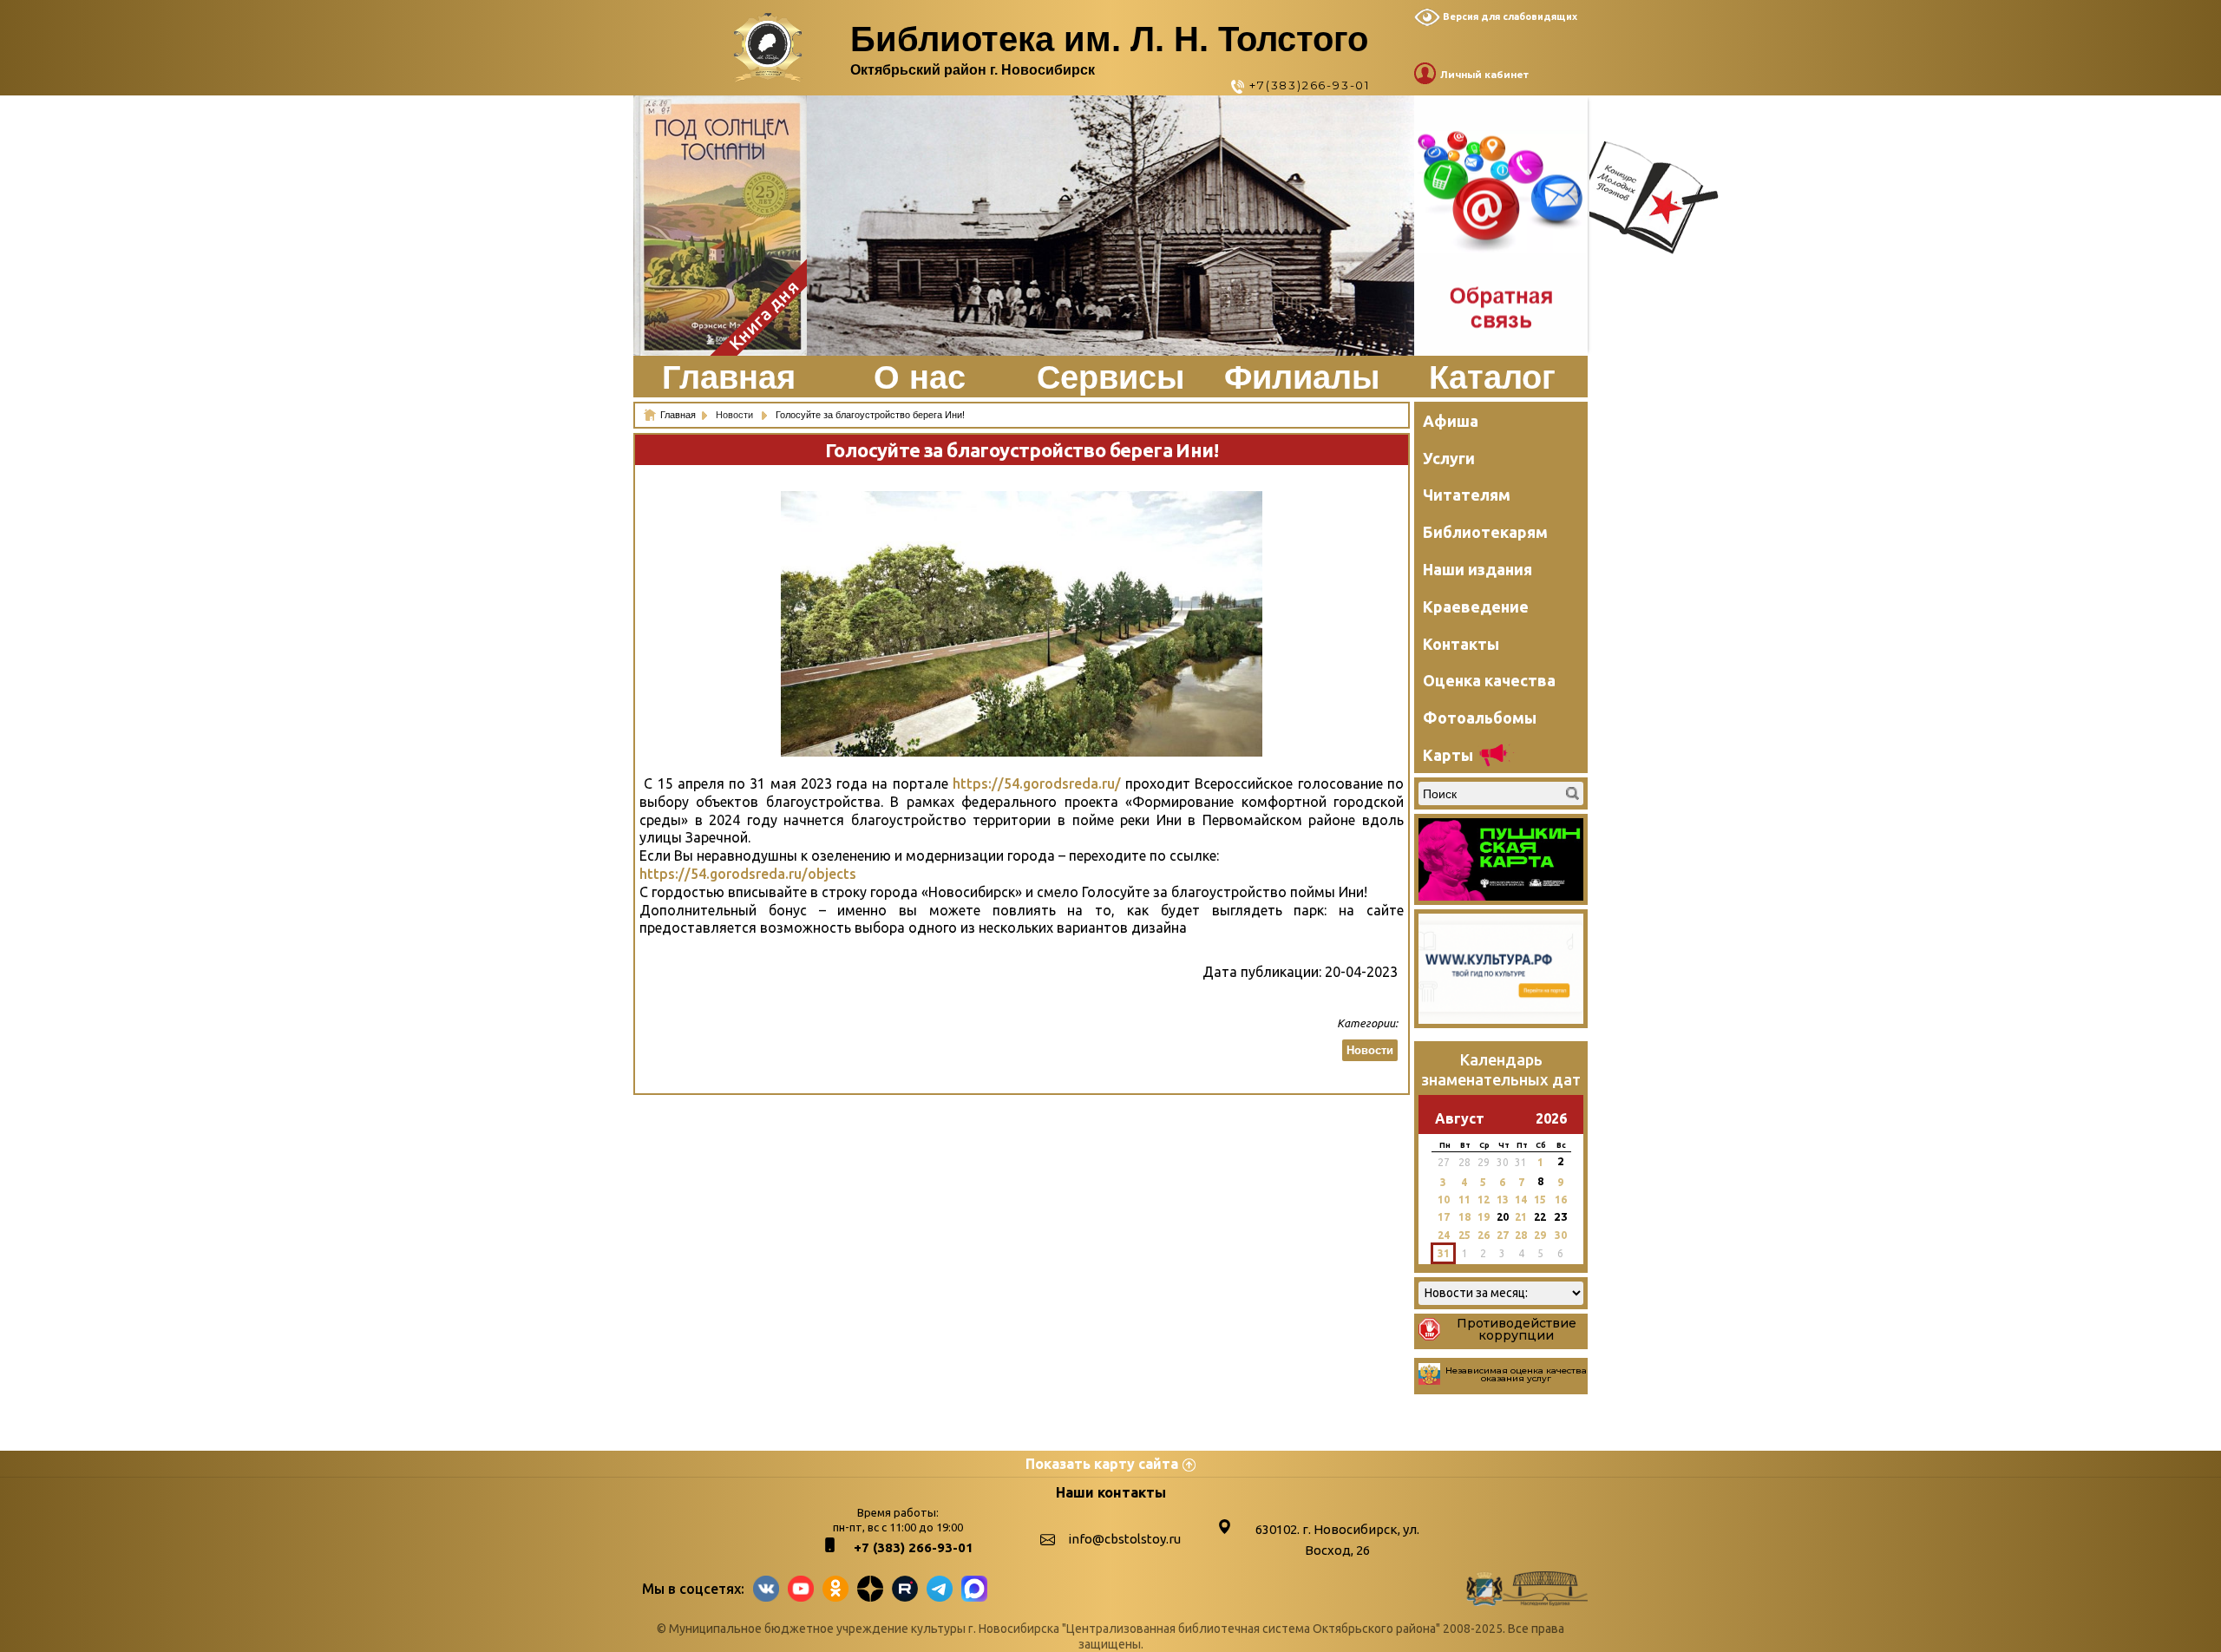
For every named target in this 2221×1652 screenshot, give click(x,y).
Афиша (1451, 421)
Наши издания (1477, 569)
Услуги (1449, 458)
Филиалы (1302, 377)
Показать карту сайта (1102, 1464)
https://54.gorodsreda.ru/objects (748, 874)
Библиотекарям (1485, 532)
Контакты (1461, 644)
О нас (920, 377)
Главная (729, 377)
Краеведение (1476, 606)
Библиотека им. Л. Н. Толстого (1109, 39)
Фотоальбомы (1480, 718)
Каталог (1492, 377)
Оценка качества (1489, 680)
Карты (1448, 755)
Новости (736, 415)
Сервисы (1110, 377)
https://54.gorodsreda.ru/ (1037, 783)
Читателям (1467, 495)
